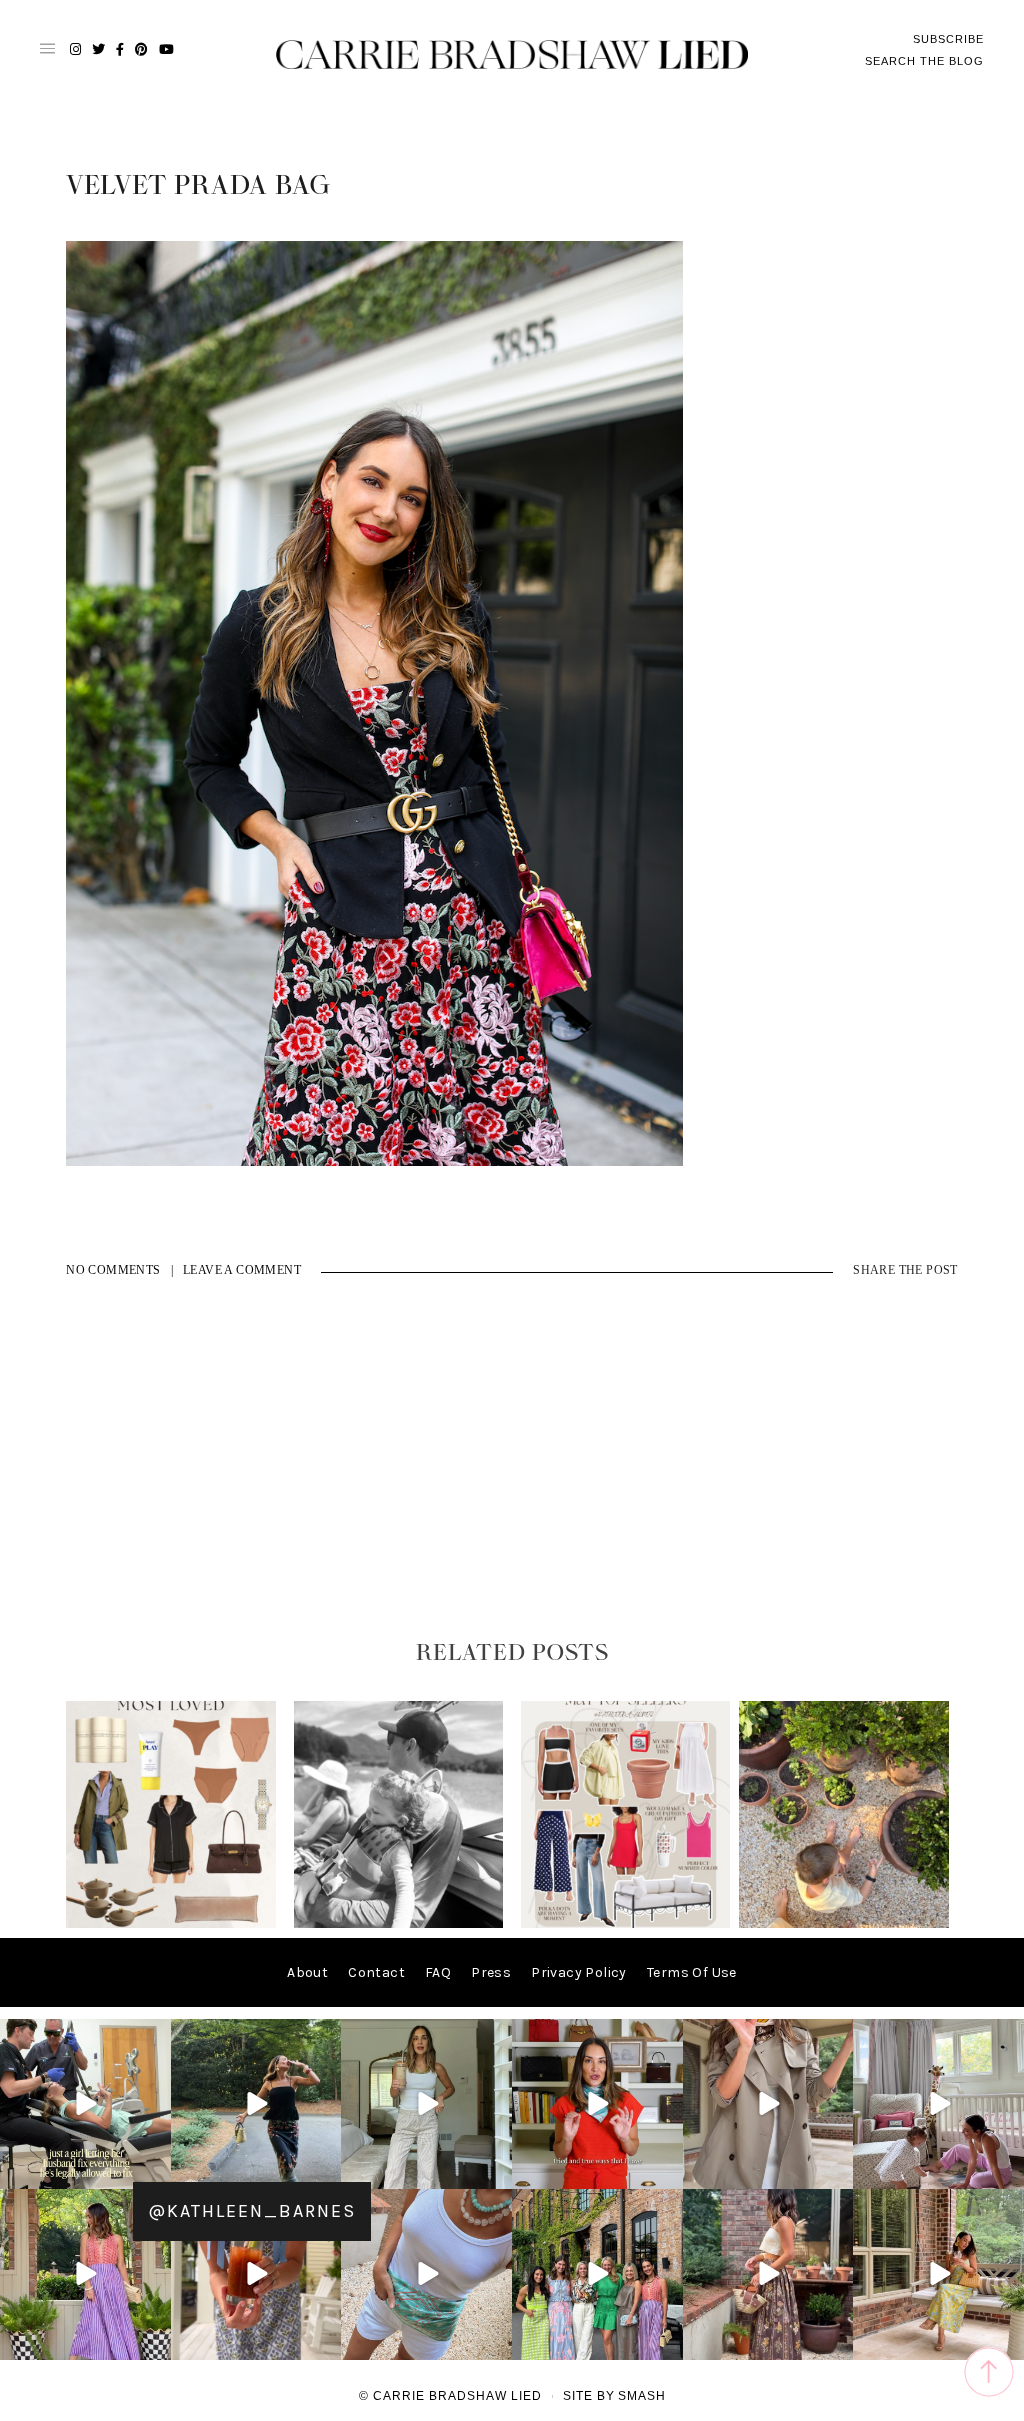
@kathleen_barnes (252, 2211)
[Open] (85, 2104)
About (307, 1972)
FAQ (438, 1972)
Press (491, 1972)
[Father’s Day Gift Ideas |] (399, 1923)
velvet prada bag (198, 186)
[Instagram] (153, 2170)
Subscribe (948, 39)
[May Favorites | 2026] (626, 1923)
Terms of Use (692, 1972)
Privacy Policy (579, 1972)
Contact (376, 1972)
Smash (642, 2396)
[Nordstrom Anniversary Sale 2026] (171, 1923)
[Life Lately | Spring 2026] (844, 1923)
